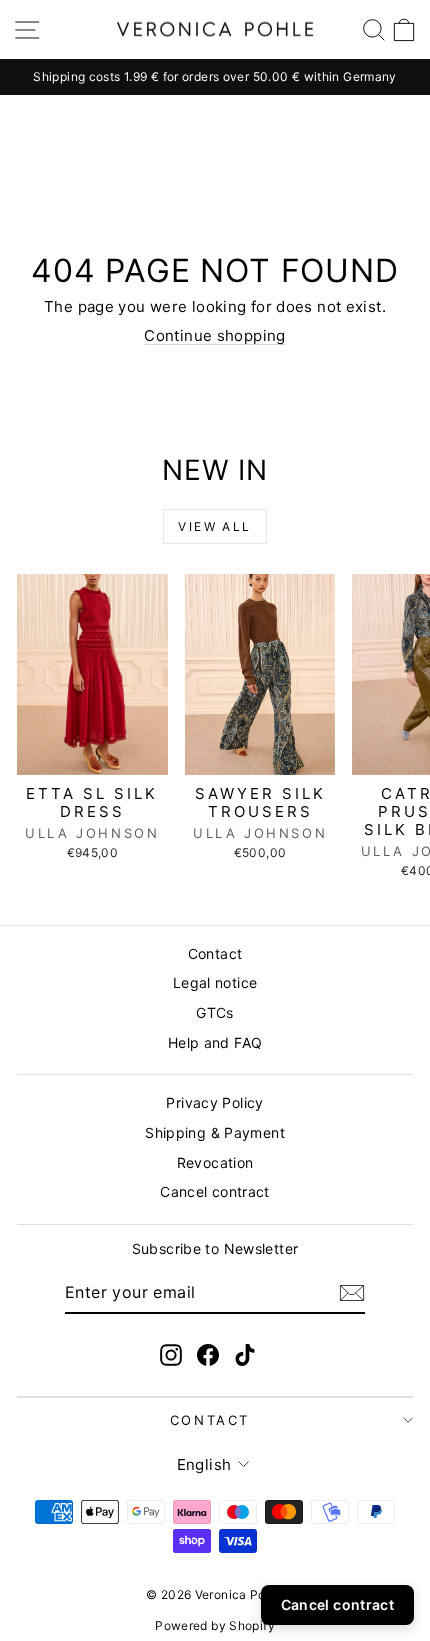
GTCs (215, 1012)
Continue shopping (214, 335)
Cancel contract (215, 1191)
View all (214, 526)
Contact (215, 953)
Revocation (215, 1162)
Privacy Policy (214, 1102)
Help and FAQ (215, 1042)
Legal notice (215, 982)
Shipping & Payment (215, 1132)
